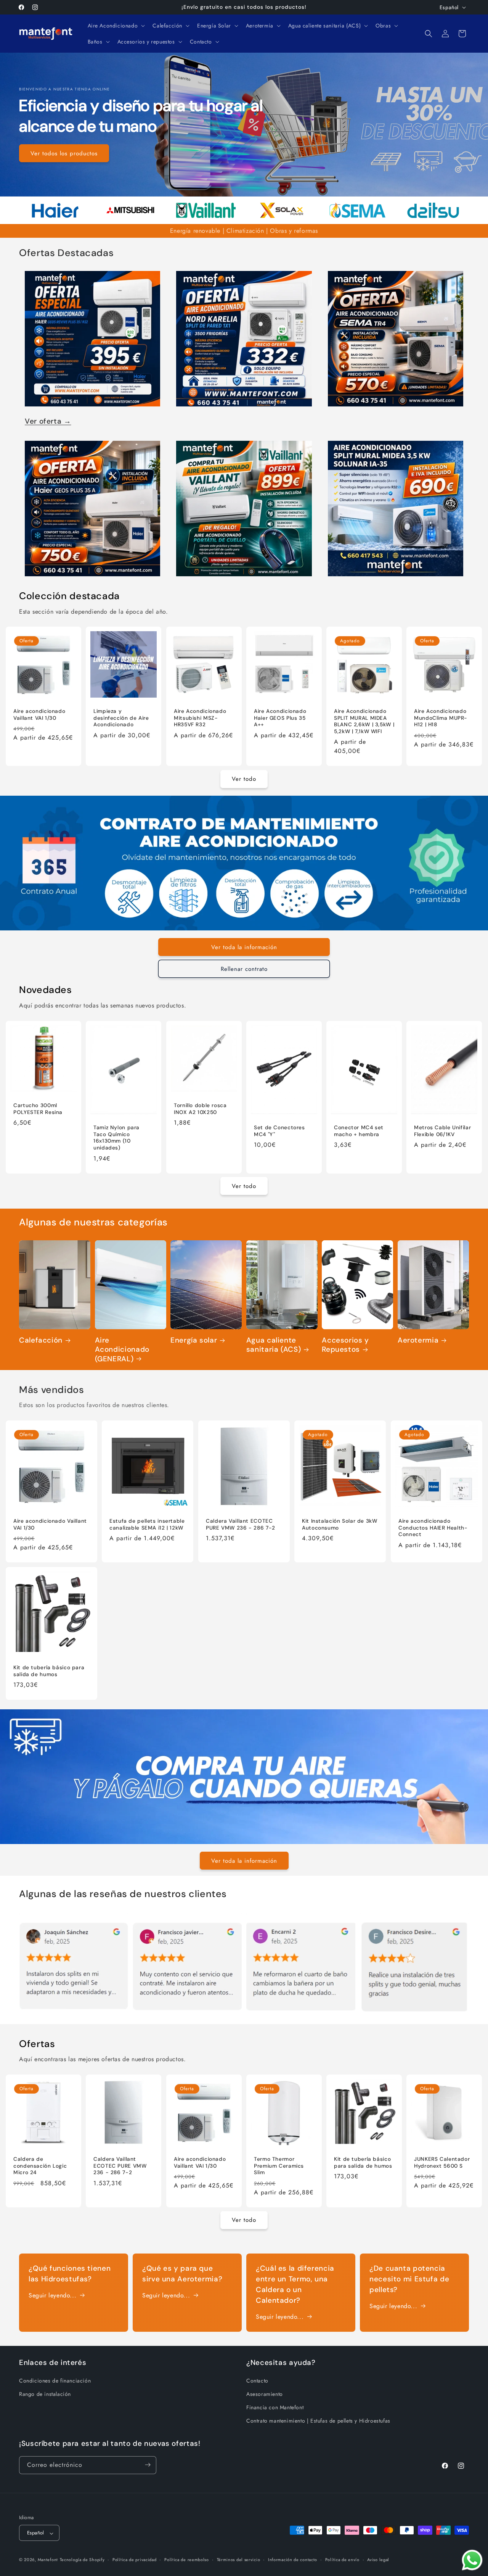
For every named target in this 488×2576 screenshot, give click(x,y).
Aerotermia (418, 1340)
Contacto (257, 2380)
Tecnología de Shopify (82, 2560)
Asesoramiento (265, 2394)
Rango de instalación (45, 2394)
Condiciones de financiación (55, 2380)
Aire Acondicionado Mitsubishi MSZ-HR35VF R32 (200, 718)
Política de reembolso (187, 2560)
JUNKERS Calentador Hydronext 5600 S (442, 2163)
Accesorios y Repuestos (345, 1345)
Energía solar (194, 1340)
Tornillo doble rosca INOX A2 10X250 (200, 1109)
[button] (116, 26)
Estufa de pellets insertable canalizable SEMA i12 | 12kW (147, 1524)
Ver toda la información (244, 947)
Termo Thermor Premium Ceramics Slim (279, 2166)
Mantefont (48, 2560)
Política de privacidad (134, 2560)
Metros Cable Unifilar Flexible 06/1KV (442, 1131)
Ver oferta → (48, 421)
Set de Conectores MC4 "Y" (279, 1131)
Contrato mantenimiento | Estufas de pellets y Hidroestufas (318, 2421)
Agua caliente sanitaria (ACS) (274, 1345)
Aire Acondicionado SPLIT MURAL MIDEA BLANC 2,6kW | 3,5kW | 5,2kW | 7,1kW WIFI (364, 722)
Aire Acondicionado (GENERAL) (122, 1350)
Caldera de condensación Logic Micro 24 (40, 2166)
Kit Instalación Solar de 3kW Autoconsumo (340, 1524)
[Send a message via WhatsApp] (472, 2560)
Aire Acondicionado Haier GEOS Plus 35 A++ (280, 718)
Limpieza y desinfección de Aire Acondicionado (121, 718)
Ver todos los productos (64, 153)
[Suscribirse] (148, 2465)
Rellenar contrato (244, 969)
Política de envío (342, 2560)
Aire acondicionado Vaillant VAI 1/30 (39, 715)
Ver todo (244, 779)
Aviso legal (378, 2560)
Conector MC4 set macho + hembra (359, 1131)
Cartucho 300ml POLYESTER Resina (38, 1109)
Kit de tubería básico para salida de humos (49, 1671)
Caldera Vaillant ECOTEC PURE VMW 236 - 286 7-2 (241, 1524)
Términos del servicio (239, 2560)
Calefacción (41, 1340)
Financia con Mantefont (275, 2407)
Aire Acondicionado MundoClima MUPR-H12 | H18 (441, 718)
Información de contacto (293, 2560)
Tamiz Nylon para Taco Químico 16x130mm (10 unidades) (116, 1138)
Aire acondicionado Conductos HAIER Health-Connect (433, 1528)
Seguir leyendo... (52, 2295)
